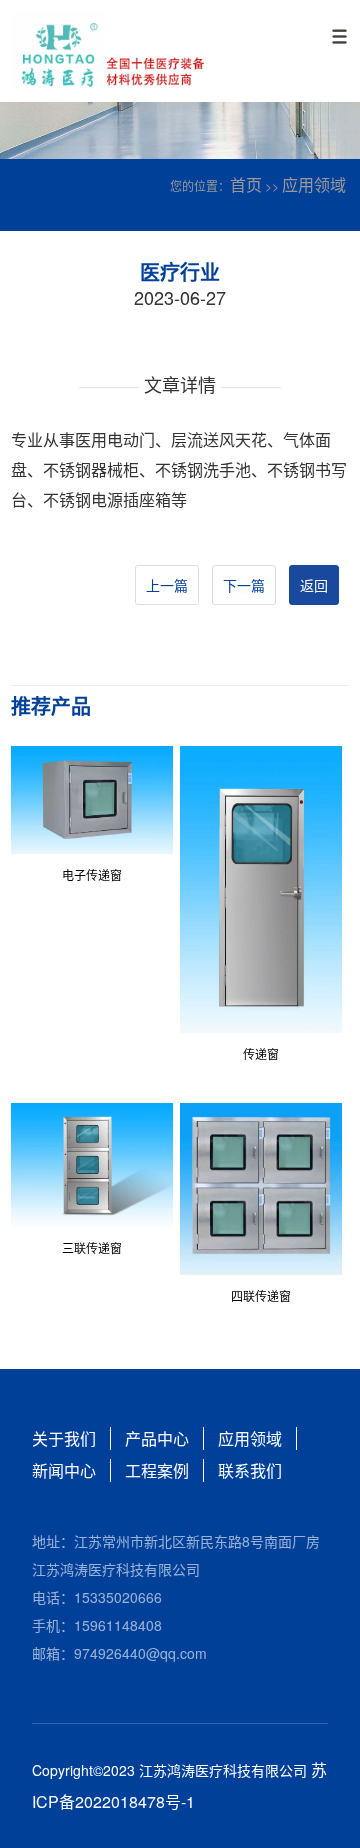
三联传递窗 (92, 1247)
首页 (246, 184)
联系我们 (250, 1470)
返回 (314, 585)
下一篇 (244, 585)
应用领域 (314, 184)
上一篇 (167, 585)
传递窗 (261, 1053)
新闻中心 (64, 1470)
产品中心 (157, 1438)
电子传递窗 (92, 874)
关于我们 (64, 1438)
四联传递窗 (261, 1295)
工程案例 (157, 1470)
